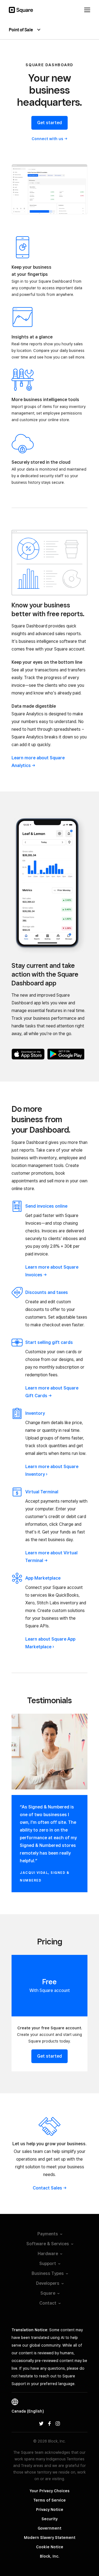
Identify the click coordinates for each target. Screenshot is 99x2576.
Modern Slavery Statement (50, 2538)
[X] (41, 2423)
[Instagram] (58, 2423)
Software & (48, 2244)
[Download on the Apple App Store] (28, 1054)
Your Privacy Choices (50, 2491)
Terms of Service (50, 2500)
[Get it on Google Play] (66, 1054)
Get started (50, 123)
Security (50, 2519)
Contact (47, 2188)
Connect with (47, 139)
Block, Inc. (50, 2556)
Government (50, 2528)
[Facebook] (50, 2423)
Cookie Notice (50, 2547)
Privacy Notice (50, 2510)
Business (48, 2273)
